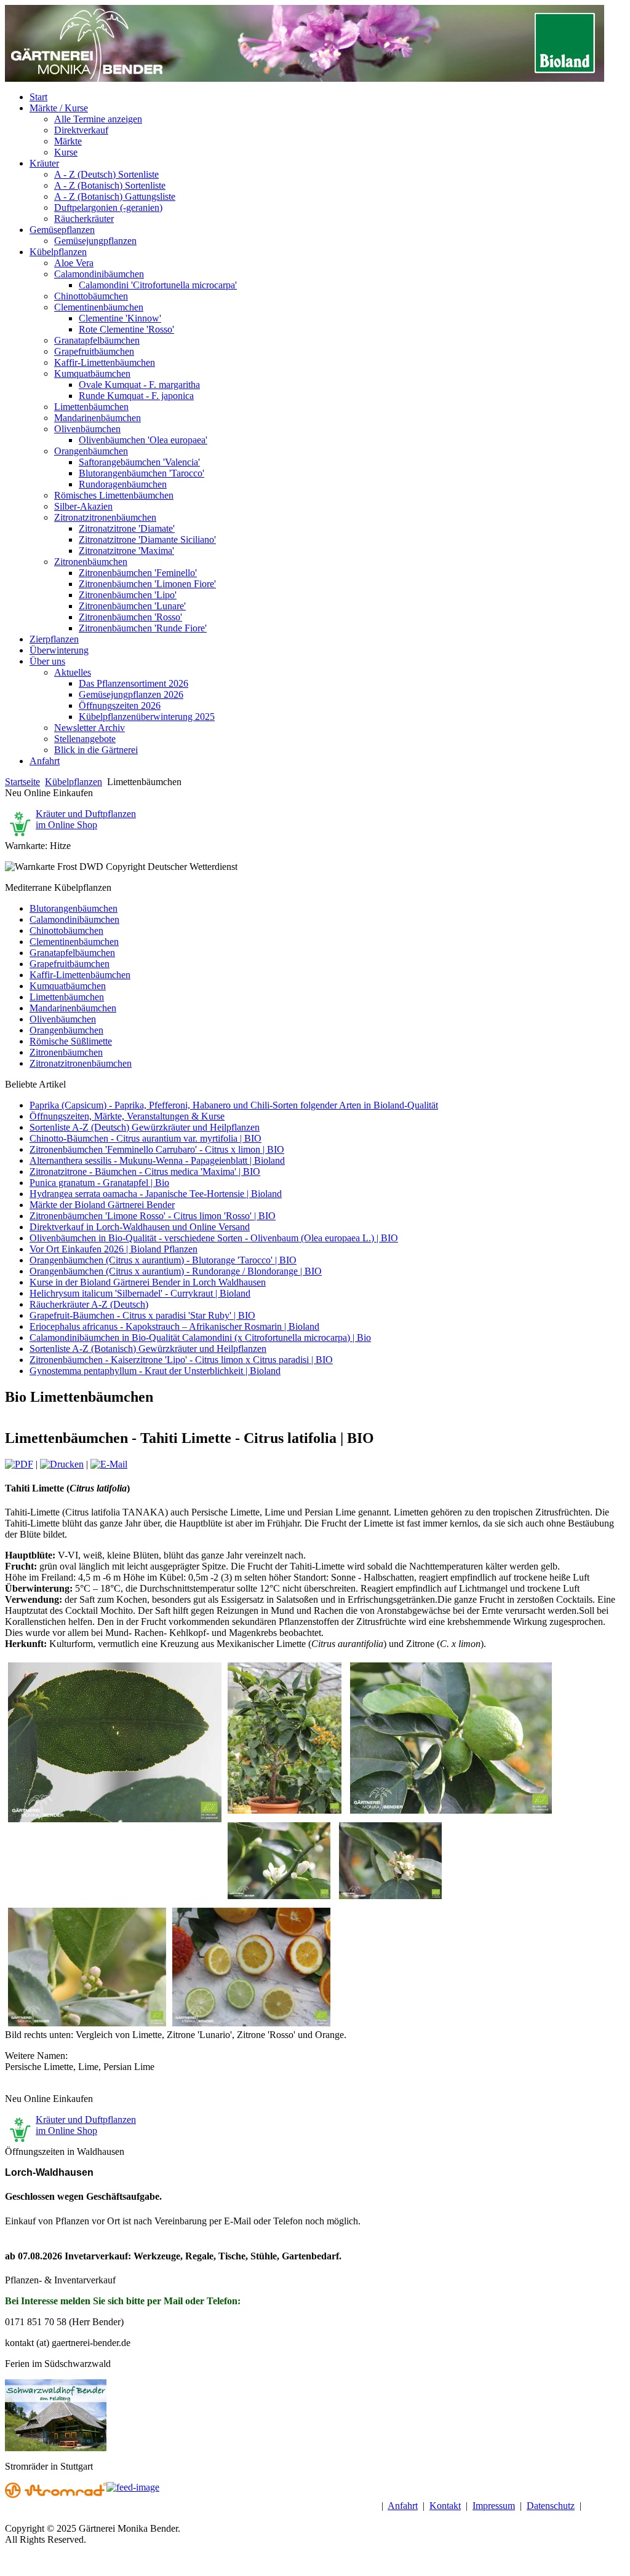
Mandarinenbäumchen (98, 418)
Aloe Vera (74, 263)
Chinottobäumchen (91, 296)
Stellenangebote (85, 739)
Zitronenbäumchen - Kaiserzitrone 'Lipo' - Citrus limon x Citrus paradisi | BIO (181, 1360)
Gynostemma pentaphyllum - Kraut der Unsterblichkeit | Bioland (155, 1371)
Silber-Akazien (83, 506)
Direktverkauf (81, 130)
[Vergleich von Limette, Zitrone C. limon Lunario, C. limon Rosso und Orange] (251, 2026)
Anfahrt (403, 2506)
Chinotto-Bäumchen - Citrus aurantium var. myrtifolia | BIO (146, 1138)
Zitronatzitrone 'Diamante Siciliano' (147, 539)
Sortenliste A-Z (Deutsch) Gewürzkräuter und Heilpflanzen (145, 1127)
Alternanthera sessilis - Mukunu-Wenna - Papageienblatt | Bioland (157, 1160)
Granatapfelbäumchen (97, 340)
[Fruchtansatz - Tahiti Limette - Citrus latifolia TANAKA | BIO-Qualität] (390, 1899)
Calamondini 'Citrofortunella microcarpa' (158, 285)
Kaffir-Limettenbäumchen (105, 362)
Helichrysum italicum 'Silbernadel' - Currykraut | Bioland (140, 1293)
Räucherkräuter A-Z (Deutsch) (89, 1304)
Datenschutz (551, 2506)
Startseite (22, 782)
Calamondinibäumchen (99, 274)
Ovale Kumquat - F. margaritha (139, 385)
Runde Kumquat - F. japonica (136, 396)
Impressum (494, 2506)
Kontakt (445, 2506)
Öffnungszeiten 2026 (120, 705)
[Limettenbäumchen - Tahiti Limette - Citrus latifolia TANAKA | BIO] (285, 1813)
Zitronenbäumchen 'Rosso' (130, 617)
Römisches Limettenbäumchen (114, 495)
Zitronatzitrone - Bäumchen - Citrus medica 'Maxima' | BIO (145, 1171)
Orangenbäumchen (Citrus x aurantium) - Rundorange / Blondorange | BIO (176, 1271)
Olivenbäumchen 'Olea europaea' (143, 440)
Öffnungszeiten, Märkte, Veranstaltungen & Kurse (127, 1116)
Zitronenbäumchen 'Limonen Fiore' (147, 584)
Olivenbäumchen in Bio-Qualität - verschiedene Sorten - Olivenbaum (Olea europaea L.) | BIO (214, 1238)
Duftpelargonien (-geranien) (108, 207)
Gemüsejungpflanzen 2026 (131, 694)
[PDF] (19, 1464)
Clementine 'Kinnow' (120, 318)
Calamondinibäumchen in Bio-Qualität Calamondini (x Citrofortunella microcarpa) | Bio (200, 1337)
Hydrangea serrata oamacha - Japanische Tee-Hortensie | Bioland (156, 1194)
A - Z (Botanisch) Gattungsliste (115, 196)
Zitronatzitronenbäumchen (105, 517)
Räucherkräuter (84, 219)
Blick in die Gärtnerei (96, 750)
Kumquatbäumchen (92, 373)
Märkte (68, 141)
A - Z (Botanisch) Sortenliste (110, 185)
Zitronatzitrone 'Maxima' (126, 551)
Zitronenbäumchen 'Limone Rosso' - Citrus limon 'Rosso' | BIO (153, 1216)
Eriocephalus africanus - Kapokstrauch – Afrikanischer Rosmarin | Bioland (174, 1326)
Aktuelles (73, 672)
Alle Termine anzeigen (98, 119)
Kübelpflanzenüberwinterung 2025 (147, 717)
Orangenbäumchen (91, 451)
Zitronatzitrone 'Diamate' (127, 528)
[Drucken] (62, 1464)
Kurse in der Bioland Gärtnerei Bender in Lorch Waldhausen (148, 1282)
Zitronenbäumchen (91, 562)
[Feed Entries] (133, 2487)
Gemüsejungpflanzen (95, 241)
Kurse (66, 152)
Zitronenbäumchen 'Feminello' (138, 573)
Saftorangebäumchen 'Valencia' (139, 462)
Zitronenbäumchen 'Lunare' (132, 606)
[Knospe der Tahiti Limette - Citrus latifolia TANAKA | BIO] (87, 2026)
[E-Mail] (109, 1464)
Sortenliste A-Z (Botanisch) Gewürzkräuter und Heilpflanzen (148, 1349)
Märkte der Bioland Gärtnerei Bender (102, 1205)
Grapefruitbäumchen (94, 351)
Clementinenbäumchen (99, 307)
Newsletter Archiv (90, 728)
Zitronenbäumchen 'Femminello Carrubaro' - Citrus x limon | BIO (157, 1149)
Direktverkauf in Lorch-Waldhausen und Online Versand (140, 1227)
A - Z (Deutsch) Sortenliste (106, 174)
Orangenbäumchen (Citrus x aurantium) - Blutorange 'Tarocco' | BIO (163, 1260)
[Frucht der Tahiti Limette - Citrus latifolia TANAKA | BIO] (451, 1813)
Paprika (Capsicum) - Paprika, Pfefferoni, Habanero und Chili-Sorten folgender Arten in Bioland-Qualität (234, 1105)
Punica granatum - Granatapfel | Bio (99, 1183)
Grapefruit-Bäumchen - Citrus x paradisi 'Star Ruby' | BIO (142, 1315)
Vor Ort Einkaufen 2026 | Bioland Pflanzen (114, 1249)
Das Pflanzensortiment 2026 (134, 683)
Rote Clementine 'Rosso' (126, 329)
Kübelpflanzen (74, 782)
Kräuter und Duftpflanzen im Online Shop (86, 819)
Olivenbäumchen (87, 429)
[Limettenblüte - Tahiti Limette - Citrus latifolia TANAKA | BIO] (279, 1899)
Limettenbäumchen (91, 407)
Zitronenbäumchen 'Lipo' (128, 595)
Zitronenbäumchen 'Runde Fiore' (143, 628)
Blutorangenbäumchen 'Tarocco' (142, 473)
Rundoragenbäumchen (123, 484)
